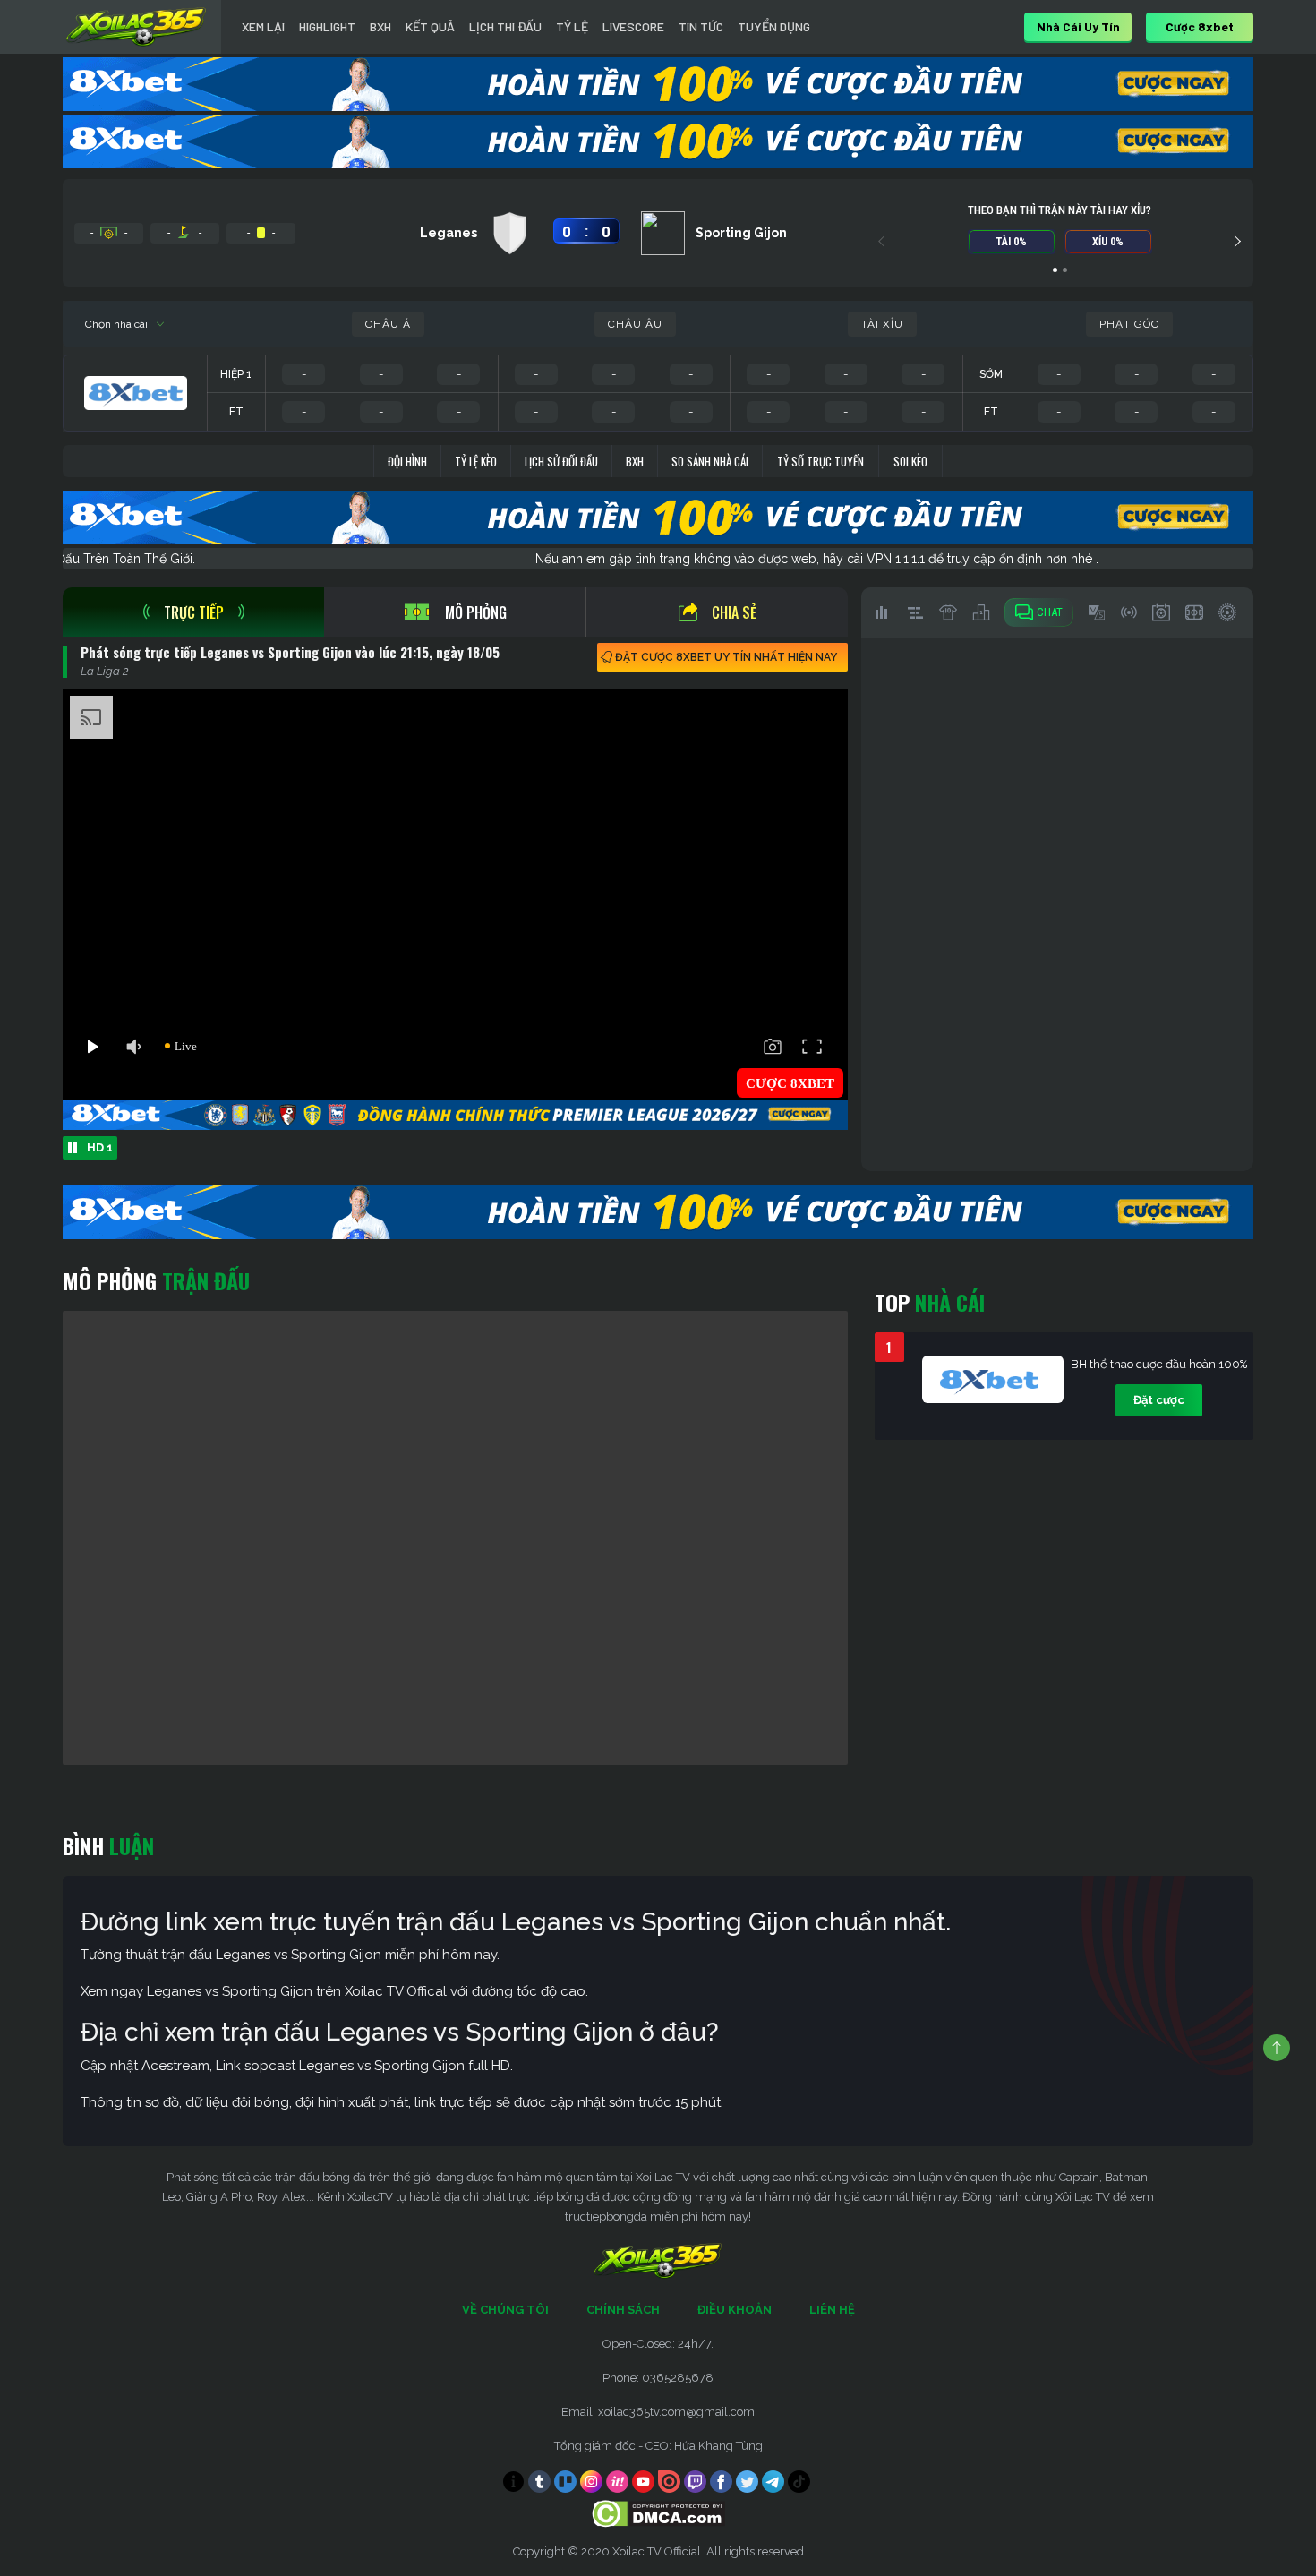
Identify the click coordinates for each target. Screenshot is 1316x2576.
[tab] (193, 612)
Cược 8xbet (1200, 26)
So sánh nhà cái (710, 461)
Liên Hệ (832, 2310)
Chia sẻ (734, 612)
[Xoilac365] (136, 27)
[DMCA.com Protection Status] (658, 2513)
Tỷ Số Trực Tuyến (820, 461)
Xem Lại (263, 26)
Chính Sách (623, 2310)
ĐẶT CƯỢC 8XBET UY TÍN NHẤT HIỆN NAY (726, 657)
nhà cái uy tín (1078, 26)
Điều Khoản (735, 2310)
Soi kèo (910, 461)
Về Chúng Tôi (505, 2310)
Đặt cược (1159, 1400)
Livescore (633, 26)
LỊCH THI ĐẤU (505, 26)
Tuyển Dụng (774, 26)
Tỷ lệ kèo (476, 461)
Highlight (327, 26)
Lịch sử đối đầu (561, 461)
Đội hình (407, 461)
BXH (380, 26)
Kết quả (430, 26)
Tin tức (701, 26)
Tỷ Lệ (572, 26)
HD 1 (100, 1147)
